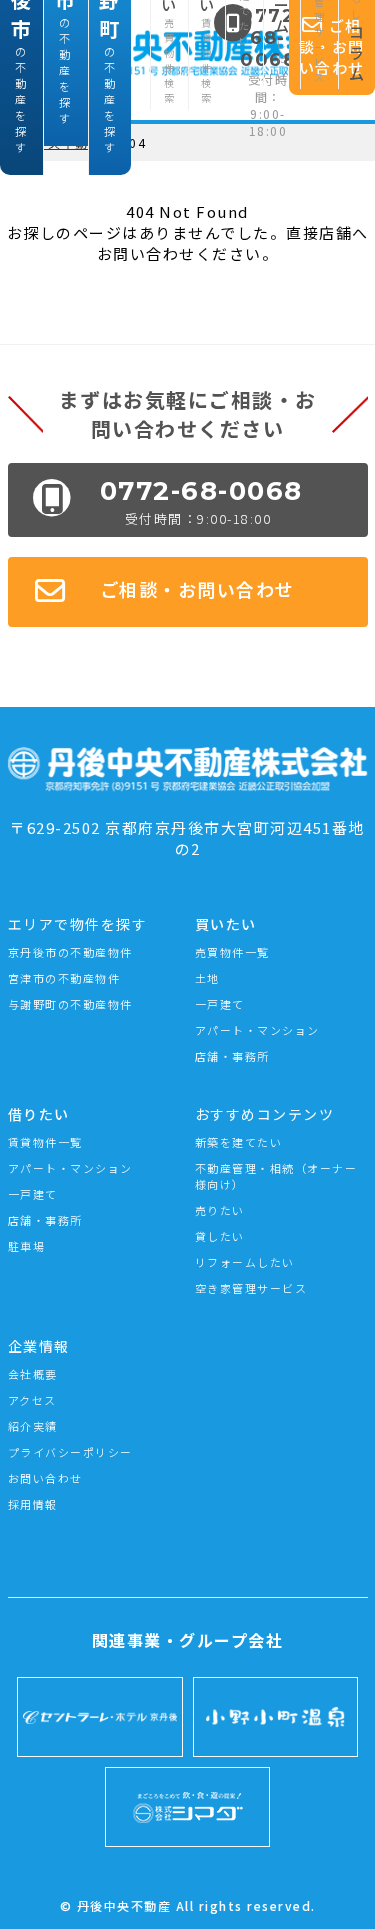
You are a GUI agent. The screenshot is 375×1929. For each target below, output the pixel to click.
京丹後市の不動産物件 (70, 952)
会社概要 (33, 1374)
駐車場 (27, 1246)
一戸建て (220, 1004)
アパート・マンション (257, 1030)
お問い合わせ (45, 1478)
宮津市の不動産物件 (64, 978)
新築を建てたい (239, 1142)
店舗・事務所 (232, 1056)
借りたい (39, 1114)
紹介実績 (33, 1426)
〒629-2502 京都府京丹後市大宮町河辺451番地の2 (187, 838)
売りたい (220, 1210)
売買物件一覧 (232, 952)
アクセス (32, 1400)
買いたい (226, 924)
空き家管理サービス (251, 1288)
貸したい (220, 1236)
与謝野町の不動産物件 (70, 1004)
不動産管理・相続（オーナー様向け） (276, 1176)
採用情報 (33, 1504)
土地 (207, 978)
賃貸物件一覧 (45, 1142)
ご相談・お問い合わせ (197, 589)
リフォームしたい (245, 1262)
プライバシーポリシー (70, 1452)
